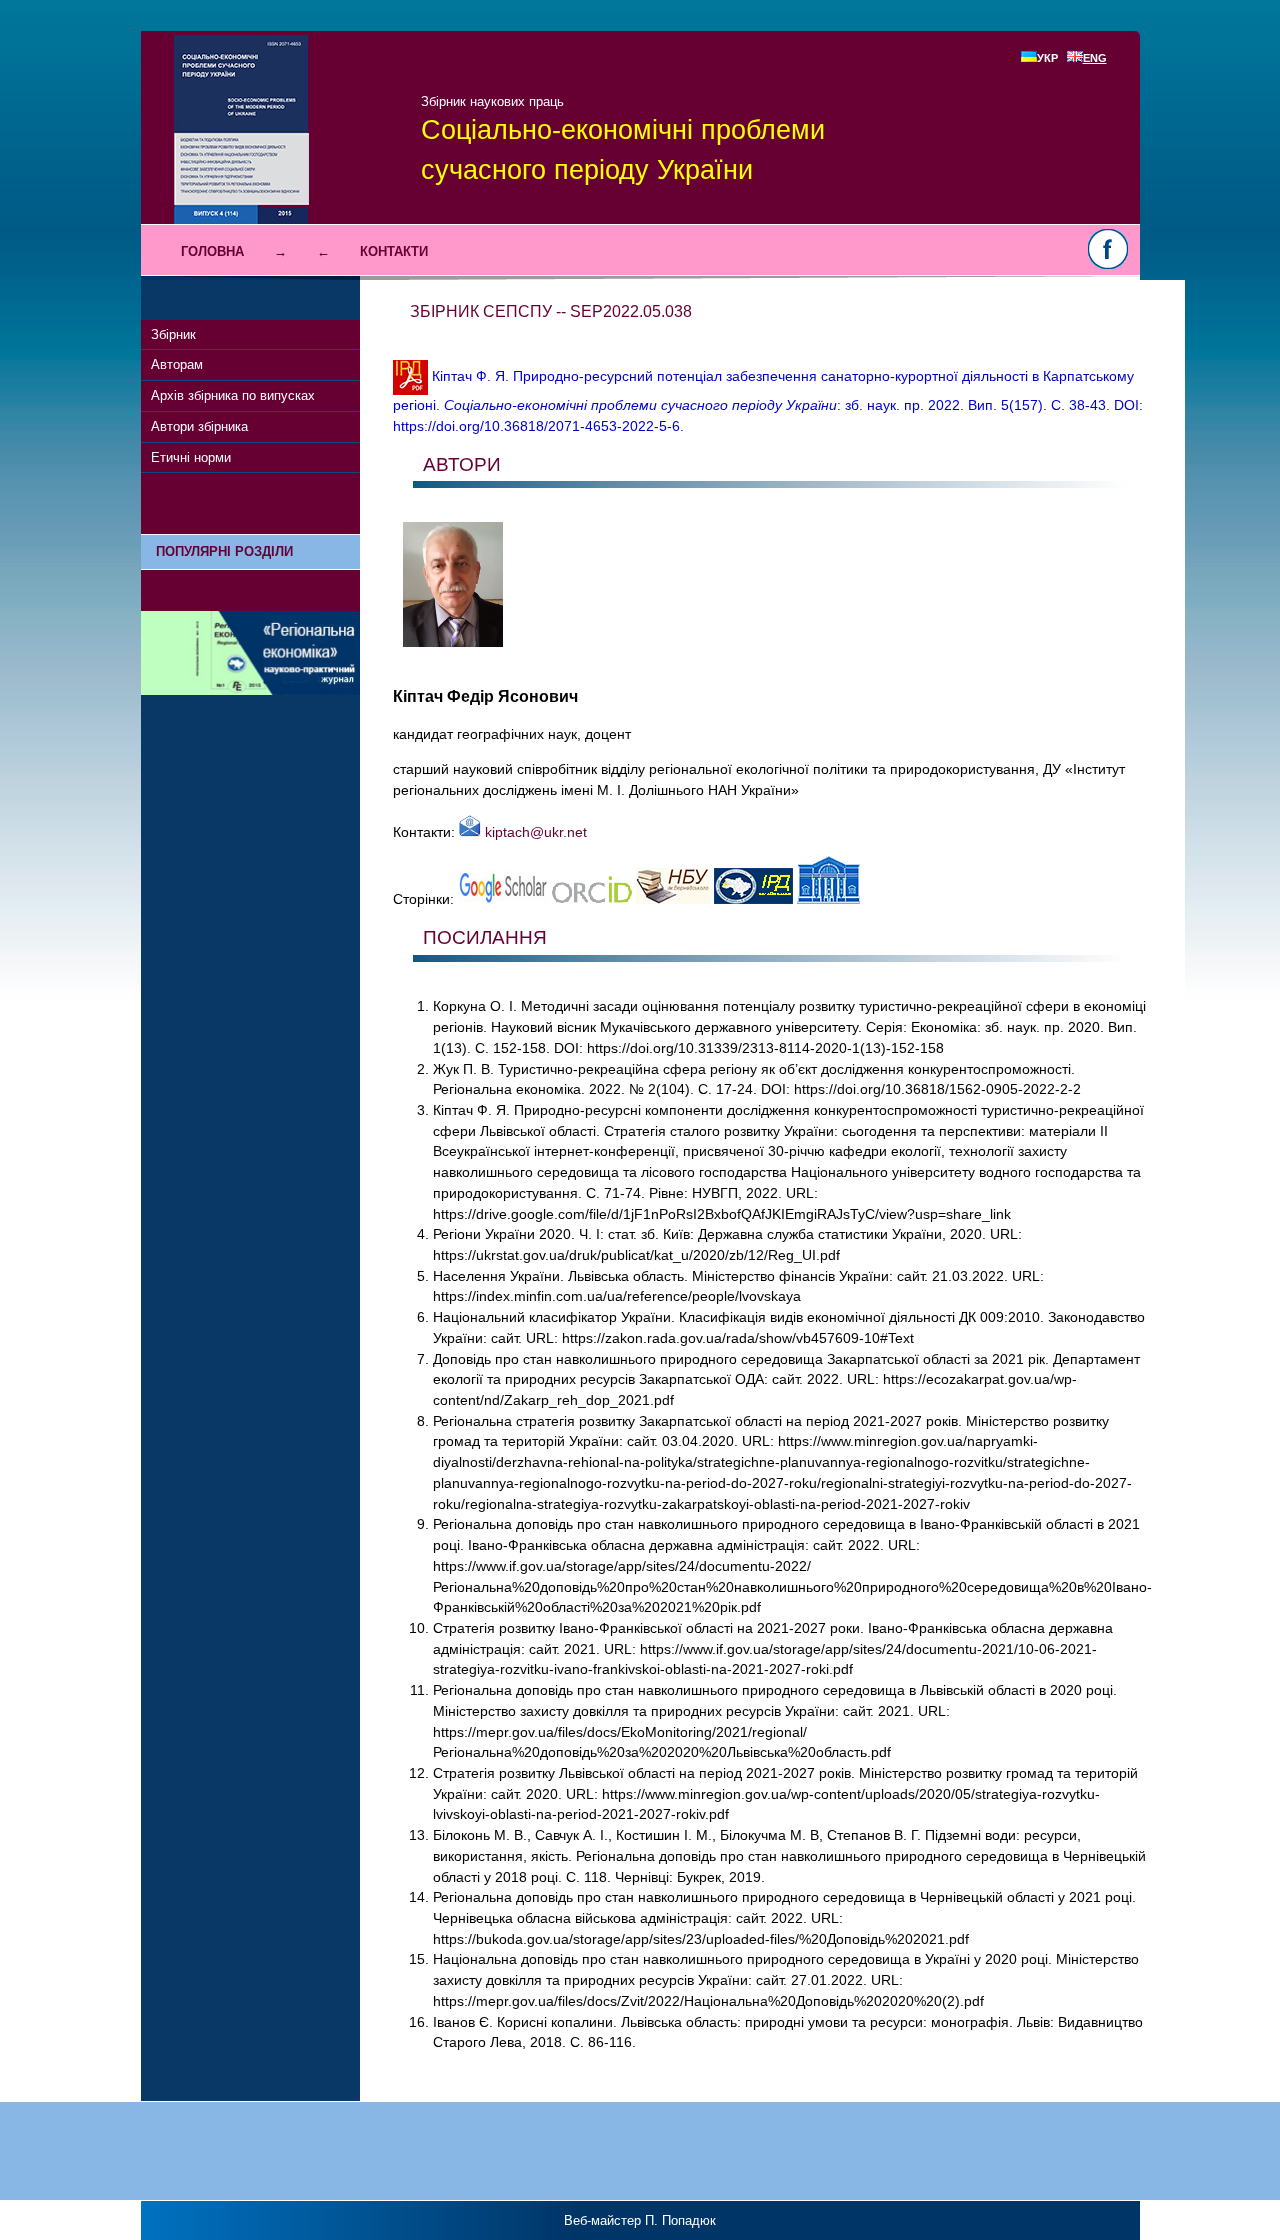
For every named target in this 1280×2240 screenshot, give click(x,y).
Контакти (394, 251)
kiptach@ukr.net (534, 832)
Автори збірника (199, 426)
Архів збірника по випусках (233, 395)
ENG (1095, 58)
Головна (212, 251)
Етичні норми (191, 457)
